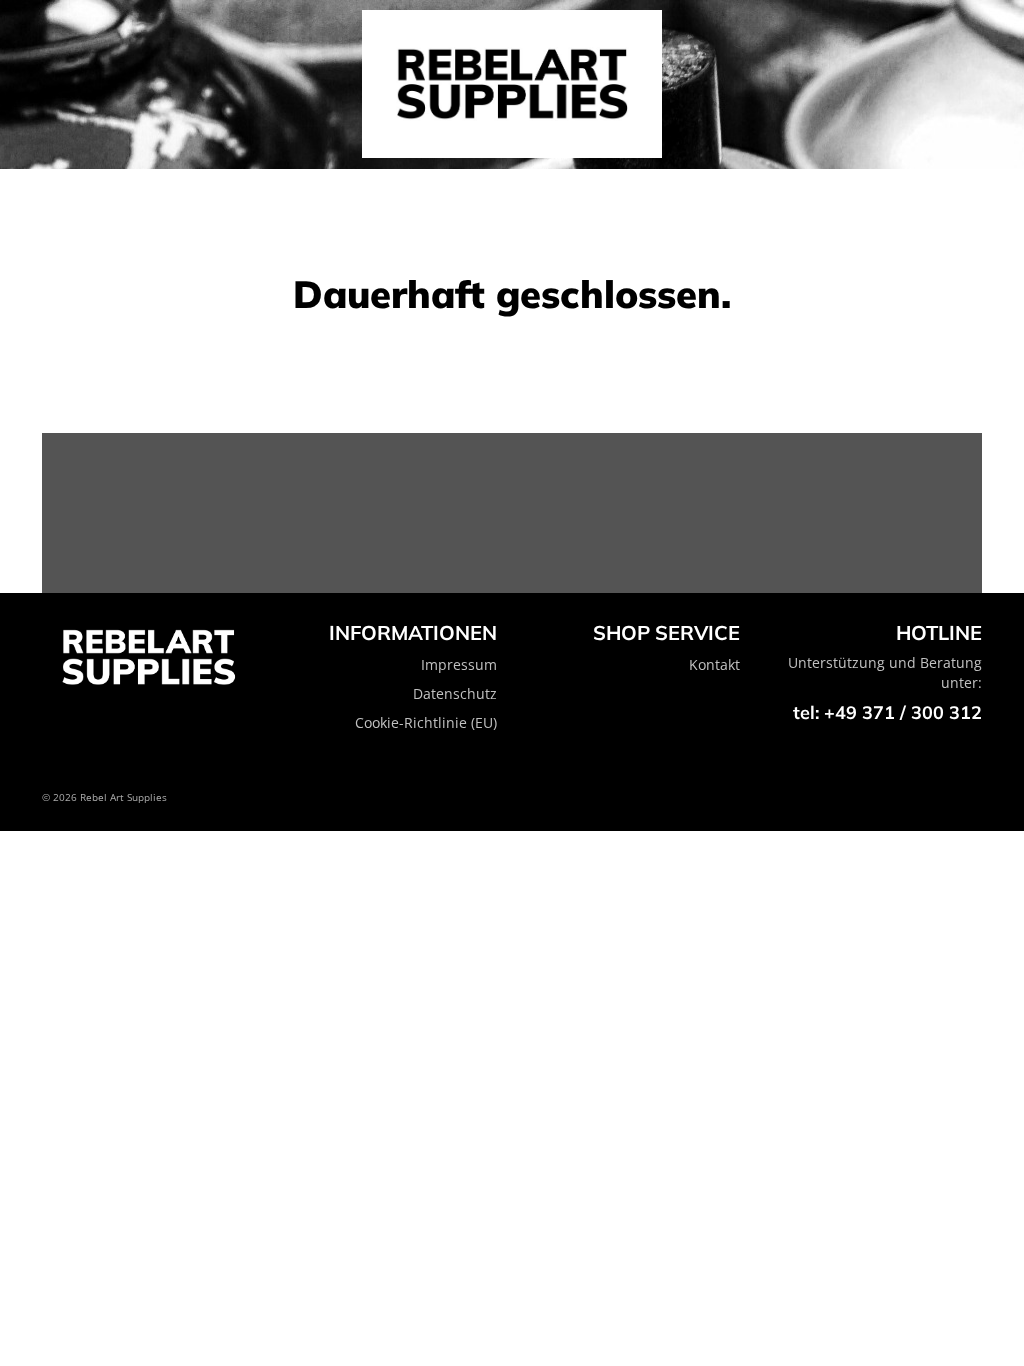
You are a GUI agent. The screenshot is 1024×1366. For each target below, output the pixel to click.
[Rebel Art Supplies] (512, 84)
